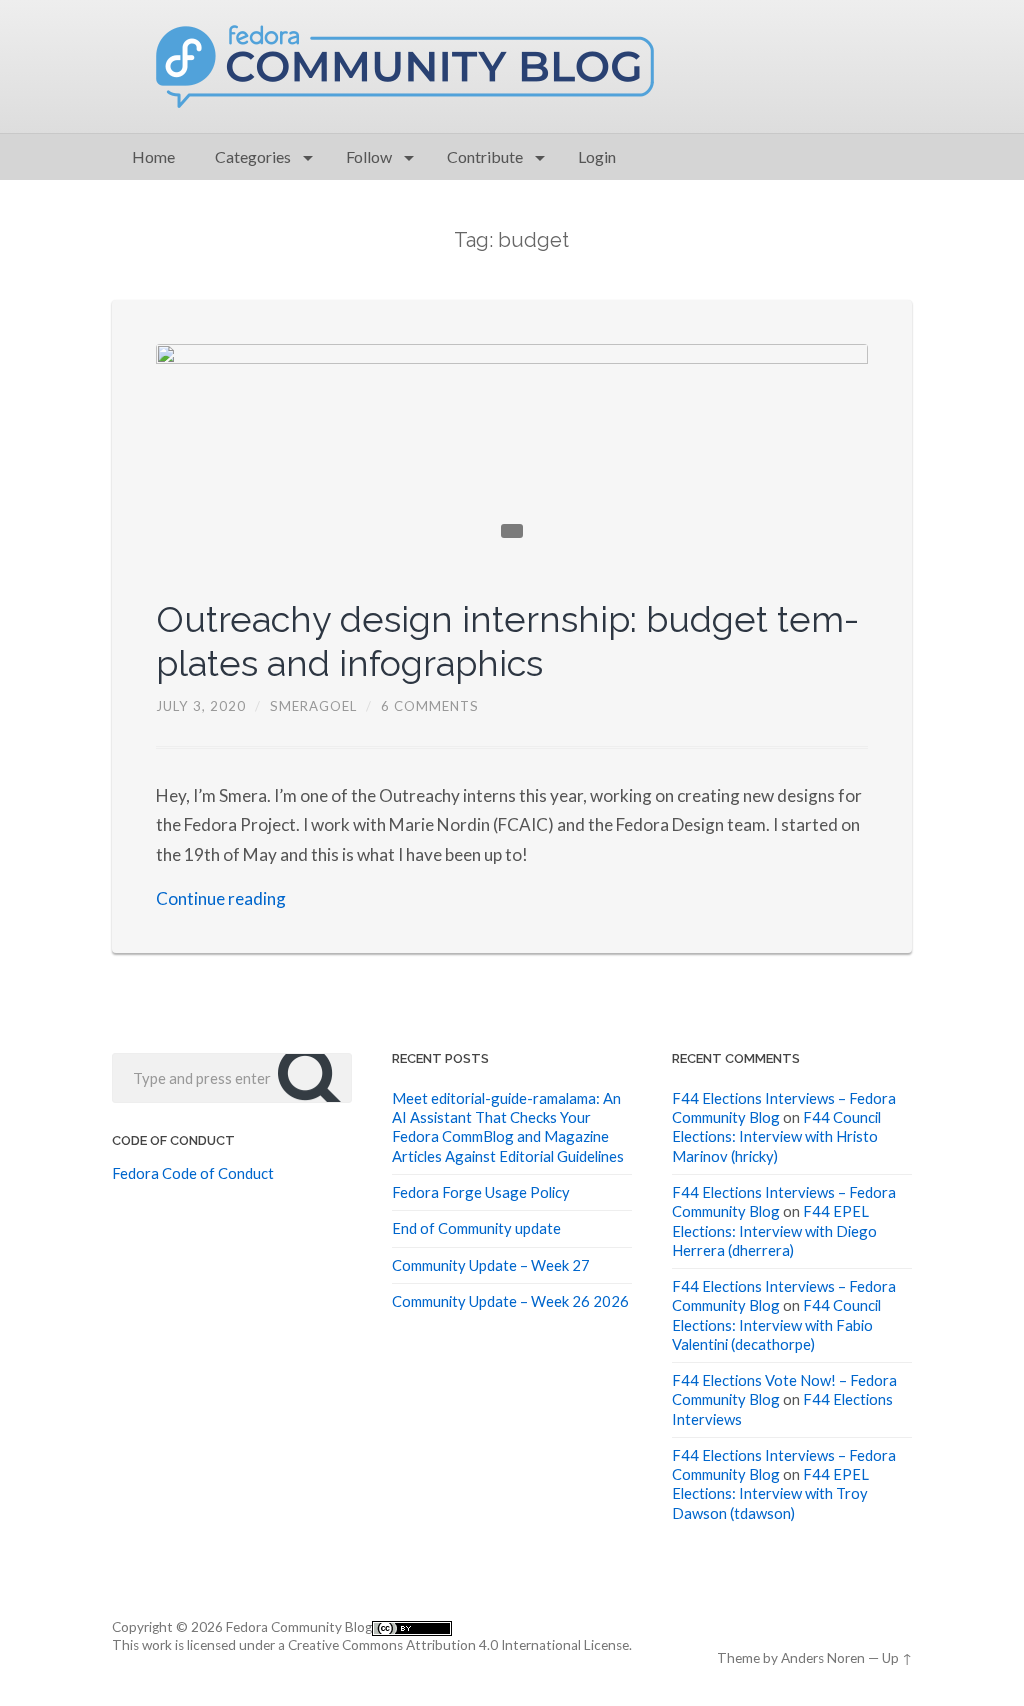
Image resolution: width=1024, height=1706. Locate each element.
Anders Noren (823, 1658)
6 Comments (430, 706)
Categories (253, 156)
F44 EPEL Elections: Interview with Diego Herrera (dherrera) (774, 1230)
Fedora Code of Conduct (193, 1173)
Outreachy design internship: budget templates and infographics (507, 640)
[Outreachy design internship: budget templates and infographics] (512, 451)
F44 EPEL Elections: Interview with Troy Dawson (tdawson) (770, 1493)
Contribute (485, 156)
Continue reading (221, 898)
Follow (369, 156)
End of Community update (476, 1228)
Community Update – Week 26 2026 (510, 1301)
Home (153, 156)
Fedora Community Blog (299, 1627)
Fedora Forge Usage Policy (481, 1192)
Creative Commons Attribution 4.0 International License (458, 1645)
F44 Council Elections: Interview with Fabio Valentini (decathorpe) (776, 1324)
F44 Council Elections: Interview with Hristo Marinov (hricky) (776, 1136)
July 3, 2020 (201, 706)
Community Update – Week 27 (491, 1265)
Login (597, 156)
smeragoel (313, 706)
